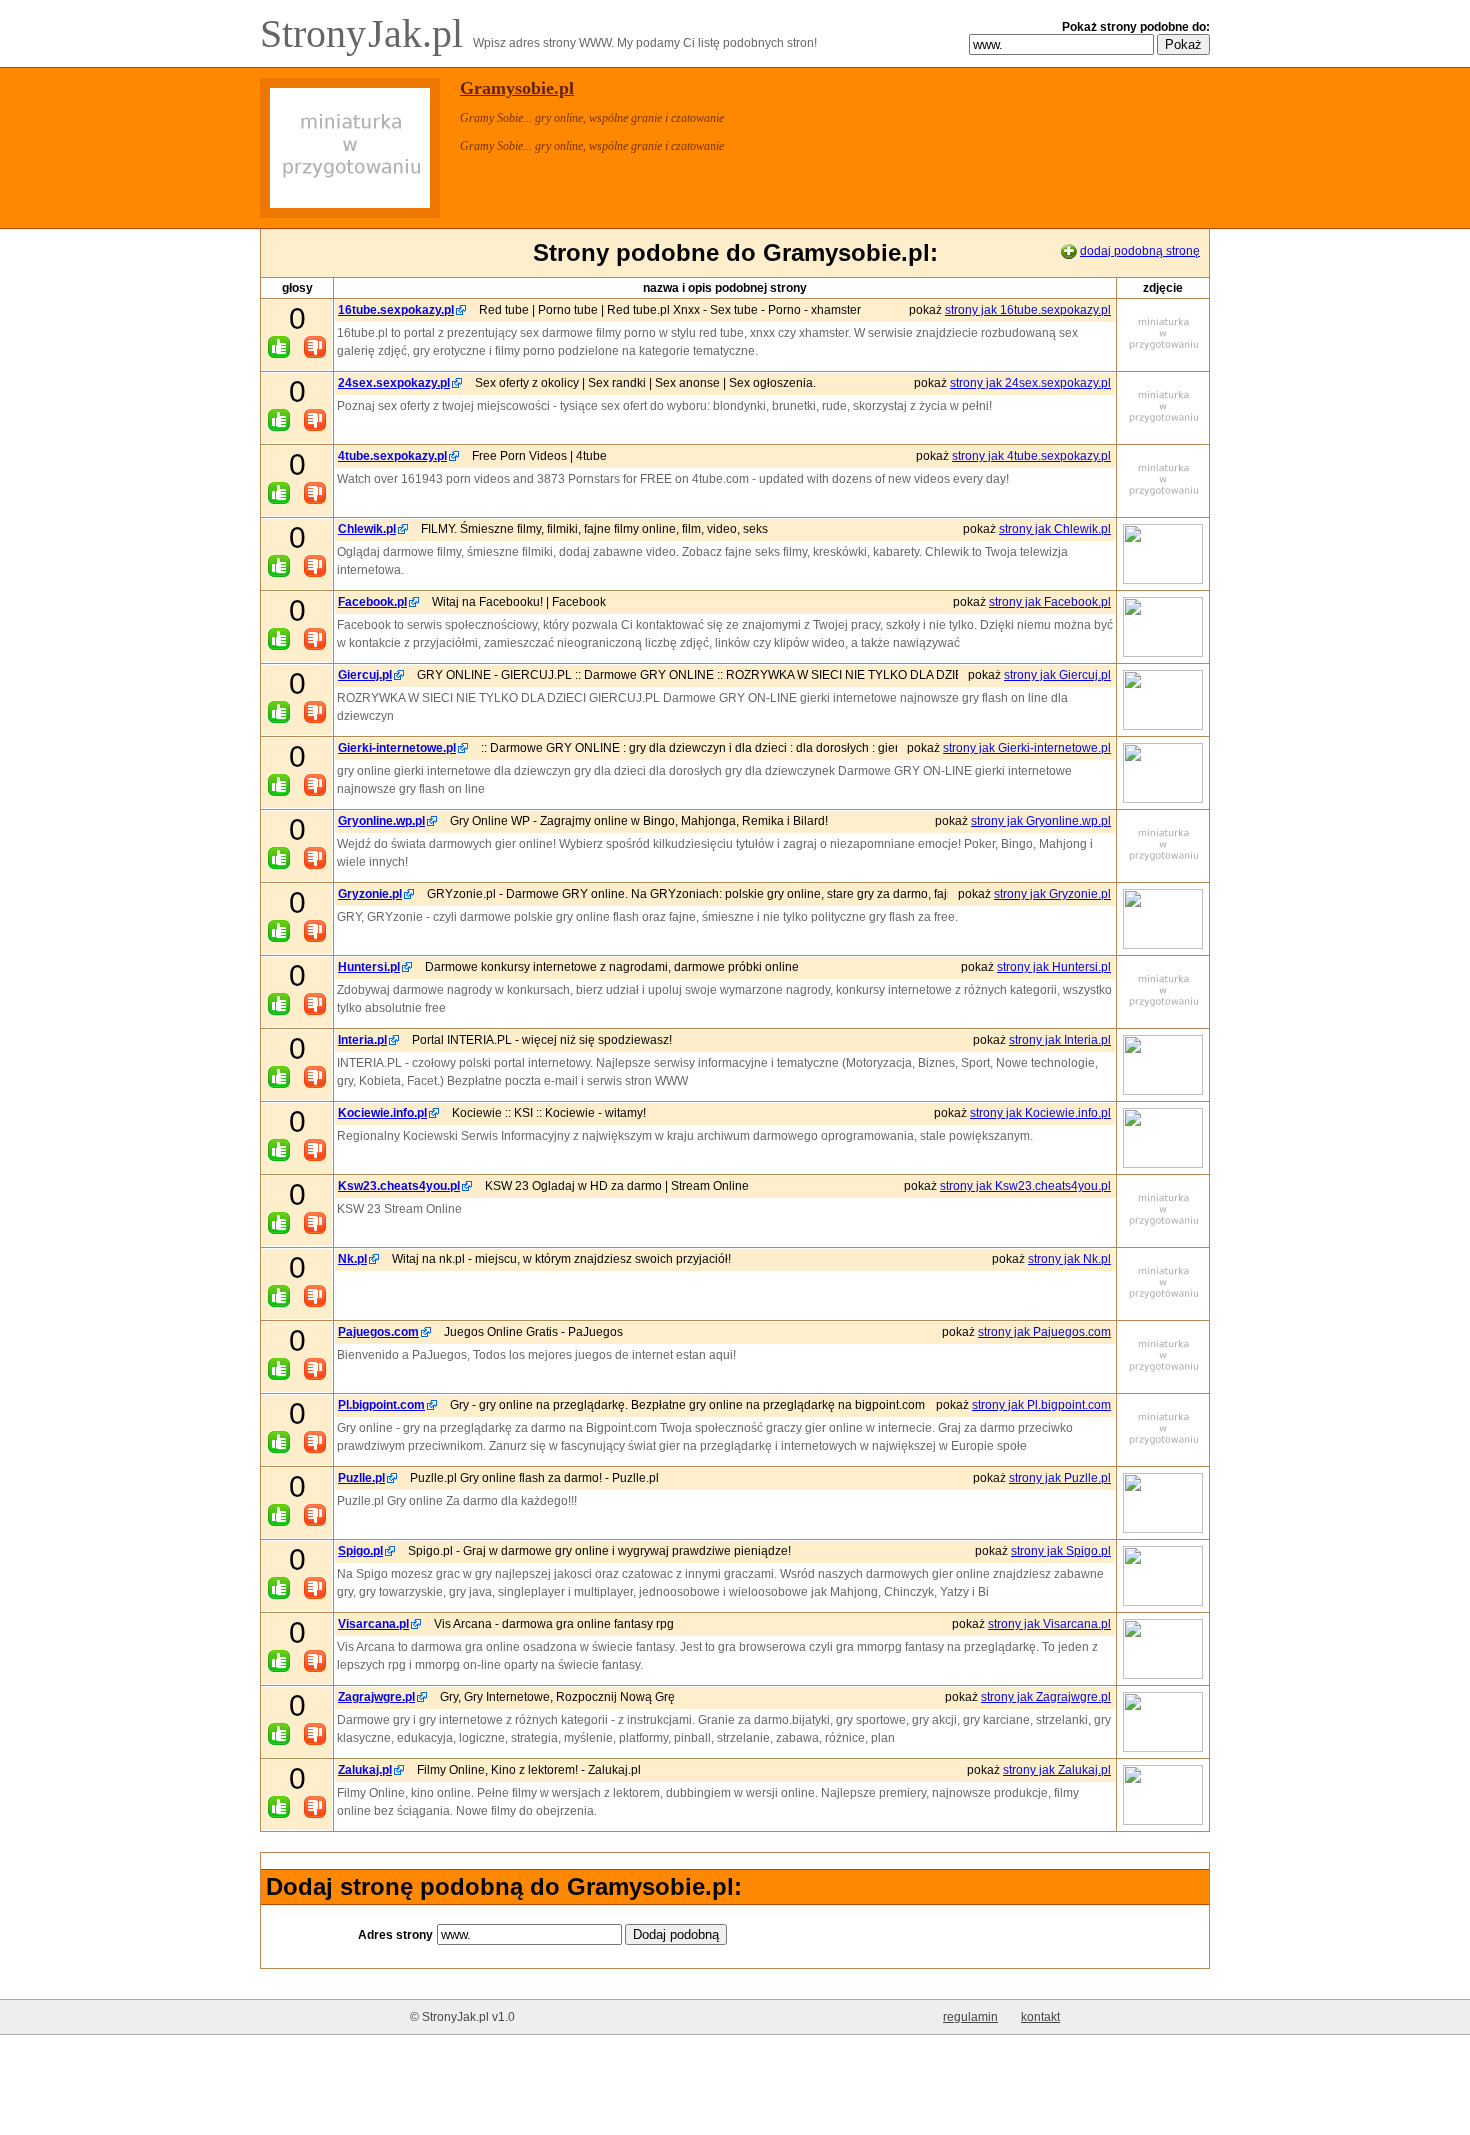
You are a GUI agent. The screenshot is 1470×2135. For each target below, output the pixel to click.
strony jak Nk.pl (1069, 1259)
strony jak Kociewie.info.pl (1040, 1113)
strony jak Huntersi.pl (1054, 967)
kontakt (1040, 2017)
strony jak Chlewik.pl (1055, 529)
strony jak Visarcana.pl (1049, 1624)
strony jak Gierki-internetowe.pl (1027, 748)
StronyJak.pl (366, 33)
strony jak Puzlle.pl (1060, 1478)
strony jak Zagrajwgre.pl (1046, 1697)
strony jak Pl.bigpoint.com (1041, 1405)
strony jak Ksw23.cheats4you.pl (1025, 1186)
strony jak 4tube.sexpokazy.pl (1031, 456)
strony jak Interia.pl (1060, 1040)
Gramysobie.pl (517, 88)
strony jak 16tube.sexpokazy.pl (1028, 310)
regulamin (970, 2017)
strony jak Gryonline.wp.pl (1041, 821)
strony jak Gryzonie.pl (1052, 894)
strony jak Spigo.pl (1061, 1551)
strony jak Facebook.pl (1050, 602)
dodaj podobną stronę (1140, 251)
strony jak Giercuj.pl (1057, 675)
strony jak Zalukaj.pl (1057, 1770)
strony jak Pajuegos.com (1044, 1332)
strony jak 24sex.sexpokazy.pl (1030, 383)
